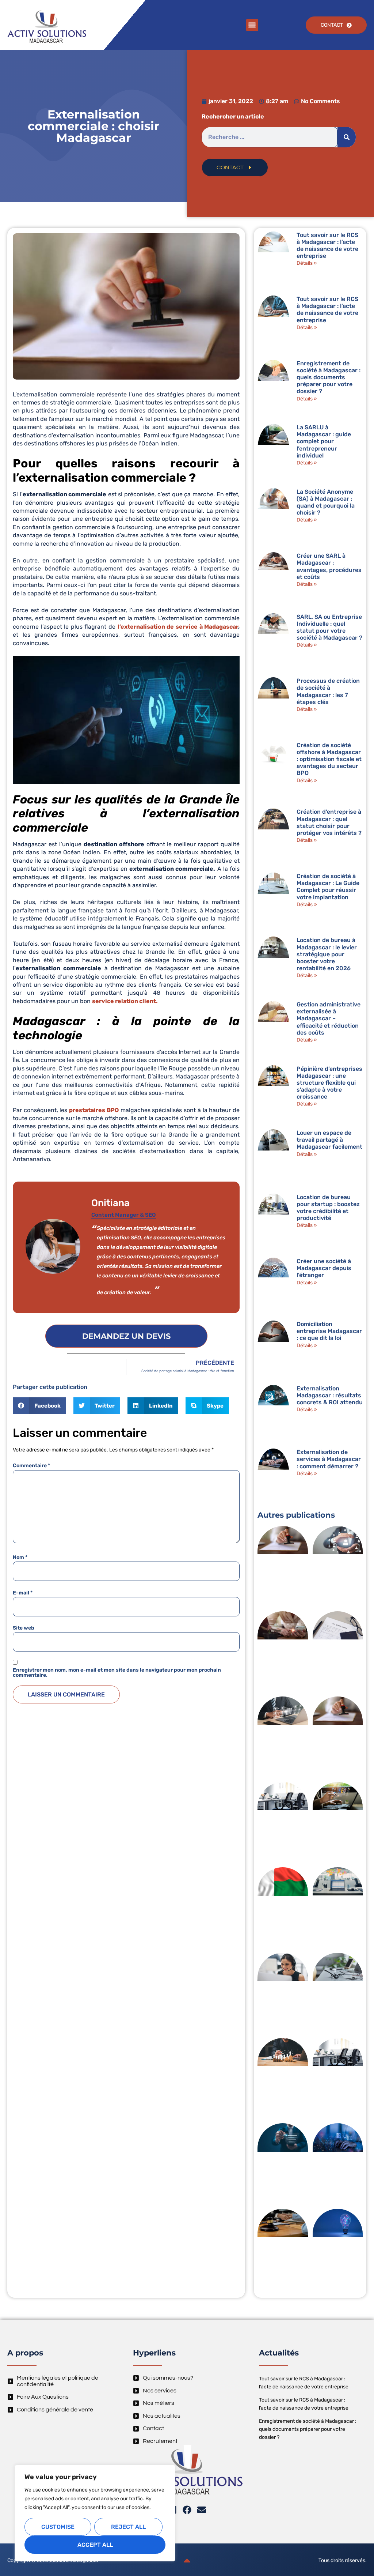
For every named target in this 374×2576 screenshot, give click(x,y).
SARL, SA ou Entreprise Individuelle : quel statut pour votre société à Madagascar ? (329, 627)
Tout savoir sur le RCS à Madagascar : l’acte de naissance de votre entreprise (327, 246)
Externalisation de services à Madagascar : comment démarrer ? (329, 1459)
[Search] (347, 137)
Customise (58, 2527)
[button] (252, 25)
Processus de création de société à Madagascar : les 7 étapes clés (328, 691)
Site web (24, 1628)
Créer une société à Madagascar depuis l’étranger (324, 1268)
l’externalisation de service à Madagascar (178, 627)
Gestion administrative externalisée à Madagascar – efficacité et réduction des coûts (329, 1018)
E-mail (23, 1593)
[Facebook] (187, 2510)
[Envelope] (202, 2510)
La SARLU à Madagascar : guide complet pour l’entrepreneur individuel (324, 441)
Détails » (307, 263)
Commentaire (31, 1466)
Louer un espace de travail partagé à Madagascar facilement (329, 1140)
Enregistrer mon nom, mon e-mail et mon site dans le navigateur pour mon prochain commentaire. (117, 1673)
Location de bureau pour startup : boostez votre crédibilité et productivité (328, 1208)
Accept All (95, 2545)
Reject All (128, 2527)
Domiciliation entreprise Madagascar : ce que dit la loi (329, 1331)
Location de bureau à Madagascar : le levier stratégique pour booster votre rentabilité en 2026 (327, 954)
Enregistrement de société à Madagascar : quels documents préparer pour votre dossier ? (329, 377)
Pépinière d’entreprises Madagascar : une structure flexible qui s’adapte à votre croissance (329, 1083)
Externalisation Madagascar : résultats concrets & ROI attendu (330, 1395)
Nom (20, 1558)
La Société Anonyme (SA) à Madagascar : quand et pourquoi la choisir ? (326, 502)
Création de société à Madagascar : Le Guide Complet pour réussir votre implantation (328, 887)
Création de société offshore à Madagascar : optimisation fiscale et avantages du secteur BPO (329, 759)
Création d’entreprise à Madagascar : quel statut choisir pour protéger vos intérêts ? (329, 822)
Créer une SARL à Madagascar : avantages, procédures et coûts (329, 566)
